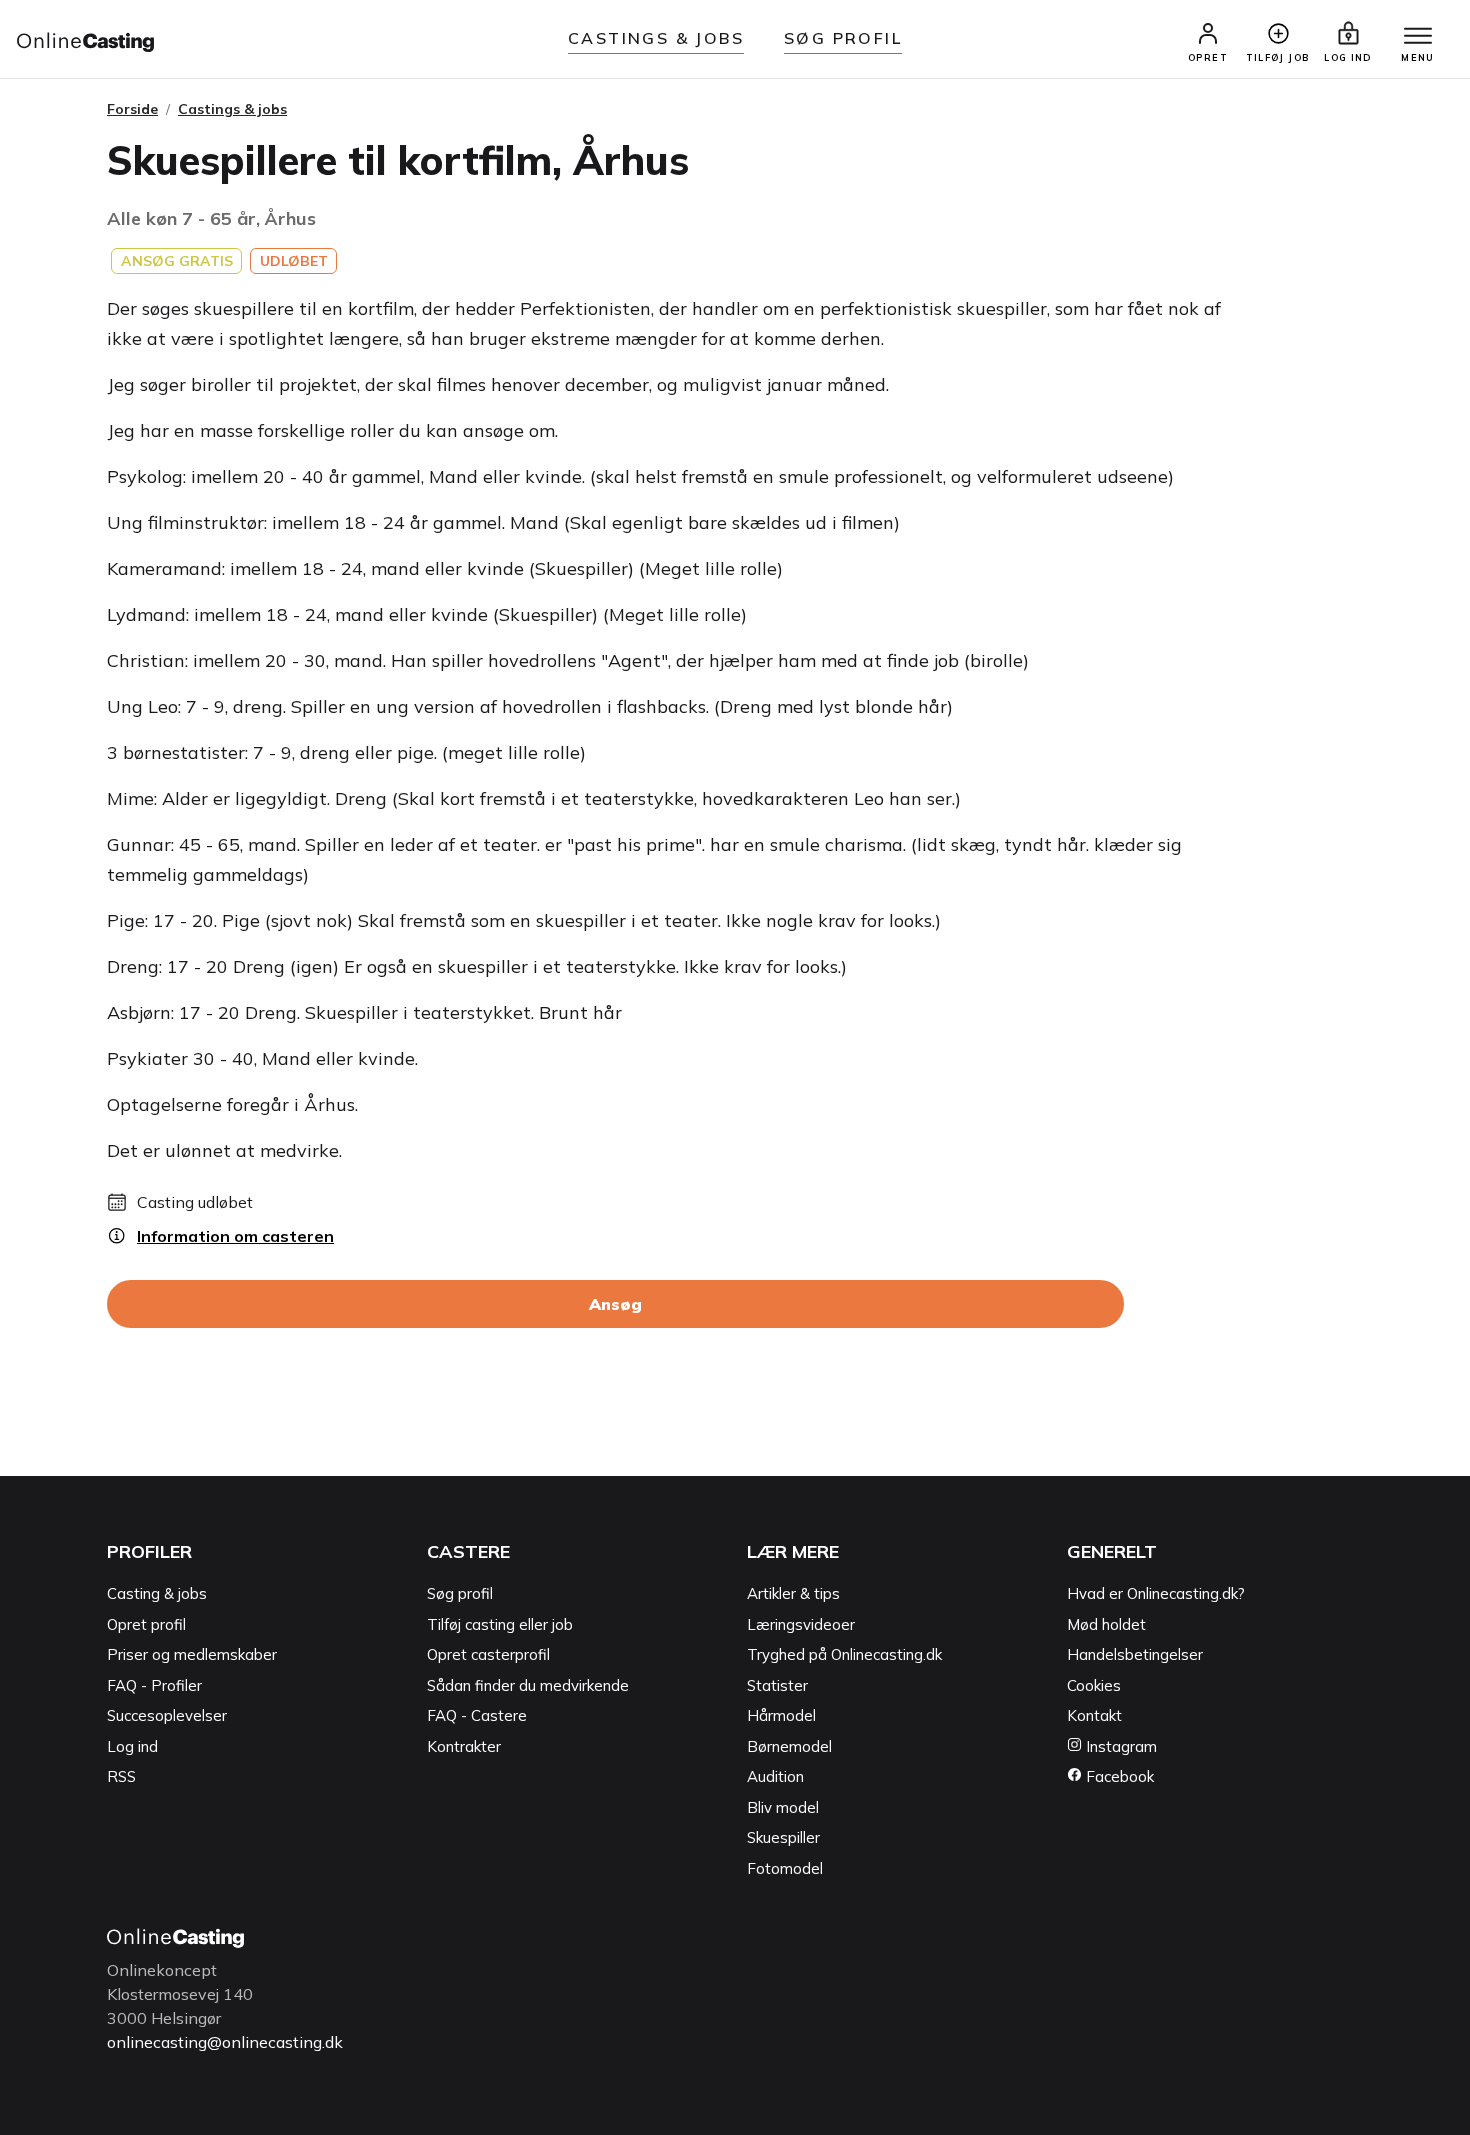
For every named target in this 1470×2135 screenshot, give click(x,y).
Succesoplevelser (167, 1715)
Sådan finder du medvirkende (528, 1685)
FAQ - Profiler (154, 1685)
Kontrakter (464, 1746)
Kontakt (1094, 1715)
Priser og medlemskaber (192, 1654)
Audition (775, 1776)
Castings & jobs (656, 38)
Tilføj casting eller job (500, 1624)
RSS (121, 1776)
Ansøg (615, 1304)
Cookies (1094, 1685)
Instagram (1119, 1746)
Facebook (1118, 1776)
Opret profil (146, 1624)
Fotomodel (785, 1868)
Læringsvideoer (801, 1624)
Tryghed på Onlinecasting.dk (844, 1654)
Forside (132, 109)
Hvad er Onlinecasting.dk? (1156, 1593)
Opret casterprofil (488, 1654)
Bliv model (783, 1807)
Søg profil (460, 1593)
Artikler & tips (793, 1593)
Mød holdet (1106, 1624)
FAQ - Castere (477, 1715)
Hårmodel (781, 1715)
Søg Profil (843, 38)
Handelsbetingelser (1135, 1654)
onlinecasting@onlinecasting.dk (225, 2042)
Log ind (132, 1746)
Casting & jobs (157, 1593)
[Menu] (1418, 37)
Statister (777, 1685)
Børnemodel (789, 1746)
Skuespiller (783, 1837)
